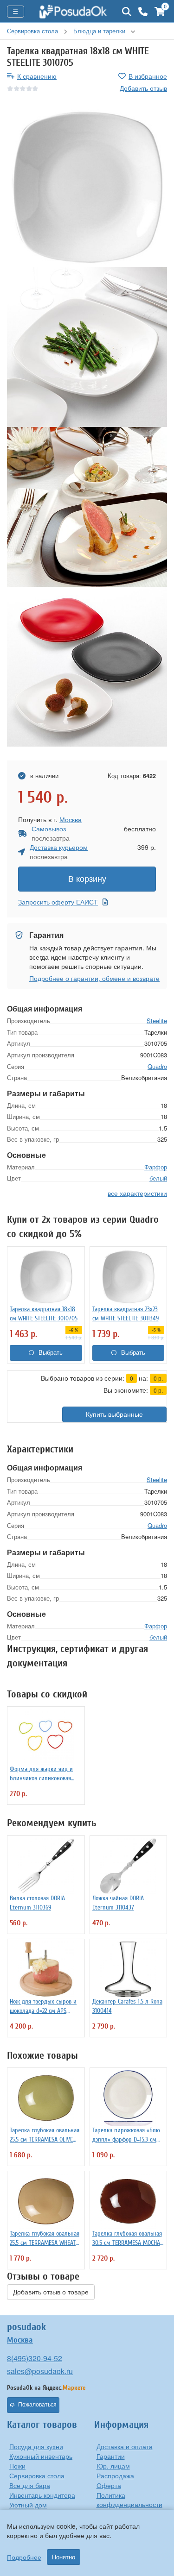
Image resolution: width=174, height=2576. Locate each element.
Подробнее (24, 2557)
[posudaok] (73, 12)
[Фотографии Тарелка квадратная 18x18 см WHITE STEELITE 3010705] (87, 187)
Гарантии (111, 2456)
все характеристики (137, 1193)
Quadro (157, 1066)
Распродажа (115, 2475)
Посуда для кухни (36, 2446)
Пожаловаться (37, 2405)
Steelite (157, 1021)
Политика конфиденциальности (129, 2500)
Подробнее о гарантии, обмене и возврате (94, 978)
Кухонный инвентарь (41, 2456)
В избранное (148, 76)
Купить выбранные (114, 1414)
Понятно (64, 2557)
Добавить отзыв (143, 88)
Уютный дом (28, 2505)
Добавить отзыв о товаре (51, 2292)
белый (158, 1178)
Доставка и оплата (125, 2446)
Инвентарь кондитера (42, 2495)
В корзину (87, 879)
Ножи (17, 2466)
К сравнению (37, 76)
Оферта (109, 2485)
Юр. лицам (113, 2466)
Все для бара (30, 2485)
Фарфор (156, 1167)
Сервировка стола (37, 2475)
